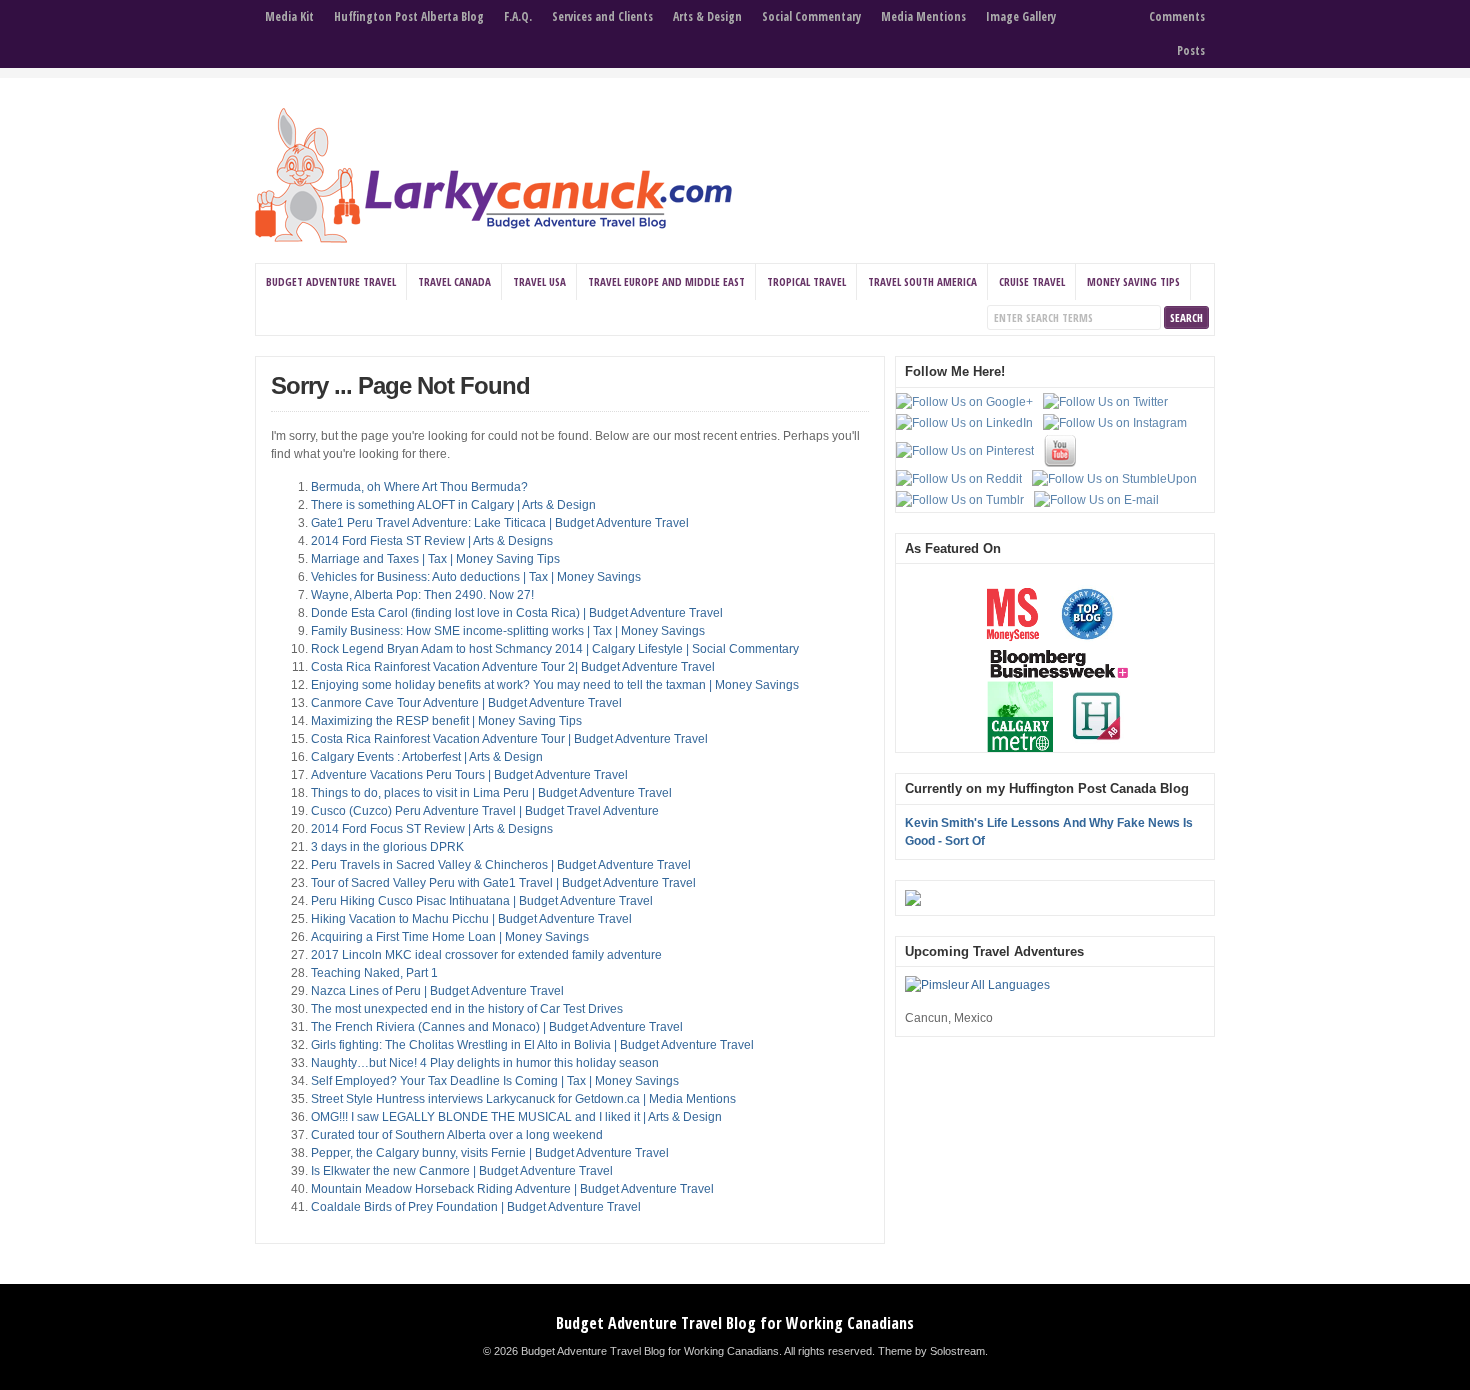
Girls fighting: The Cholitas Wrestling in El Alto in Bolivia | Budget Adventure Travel (532, 1045)
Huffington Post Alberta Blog (409, 16)
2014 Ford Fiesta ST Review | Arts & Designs (432, 541)
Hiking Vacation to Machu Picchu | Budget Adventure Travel (471, 919)
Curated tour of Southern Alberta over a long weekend (457, 1135)
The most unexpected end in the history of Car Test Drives (467, 1009)
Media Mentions (923, 16)
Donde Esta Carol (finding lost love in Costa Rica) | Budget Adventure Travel (517, 613)
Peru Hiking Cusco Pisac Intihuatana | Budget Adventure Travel (482, 901)
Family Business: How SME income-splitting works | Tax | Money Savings (508, 631)
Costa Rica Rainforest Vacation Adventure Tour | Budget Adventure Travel (509, 739)
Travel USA (539, 281)
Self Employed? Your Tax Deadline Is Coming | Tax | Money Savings (495, 1081)
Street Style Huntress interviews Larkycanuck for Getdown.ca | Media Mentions (523, 1099)
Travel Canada (454, 281)
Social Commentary (811, 16)
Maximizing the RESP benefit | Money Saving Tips (446, 721)
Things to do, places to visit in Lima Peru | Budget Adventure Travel (491, 793)
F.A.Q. (518, 16)
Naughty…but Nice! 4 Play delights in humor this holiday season (485, 1063)
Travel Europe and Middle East (666, 281)
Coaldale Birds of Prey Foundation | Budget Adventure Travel (476, 1207)
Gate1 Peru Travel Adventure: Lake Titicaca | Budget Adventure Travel (500, 523)
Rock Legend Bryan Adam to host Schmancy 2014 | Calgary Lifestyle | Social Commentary (555, 649)
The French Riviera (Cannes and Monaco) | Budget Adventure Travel (497, 1027)
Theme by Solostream (931, 1351)
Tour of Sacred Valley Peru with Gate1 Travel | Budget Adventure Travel (503, 883)
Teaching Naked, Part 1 (374, 973)
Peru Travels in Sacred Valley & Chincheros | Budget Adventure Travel (501, 865)
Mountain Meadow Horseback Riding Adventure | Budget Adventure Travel (512, 1189)
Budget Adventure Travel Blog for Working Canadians (735, 1323)
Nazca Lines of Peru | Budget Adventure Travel (437, 991)
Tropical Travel (806, 281)
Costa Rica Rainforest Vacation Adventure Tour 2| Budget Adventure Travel (513, 667)
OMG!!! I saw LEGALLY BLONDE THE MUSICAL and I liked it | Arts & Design (516, 1117)
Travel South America (922, 281)
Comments (1177, 16)
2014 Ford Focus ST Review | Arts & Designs (432, 829)
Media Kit (289, 16)
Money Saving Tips (1133, 281)
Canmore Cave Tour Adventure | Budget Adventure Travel (466, 703)
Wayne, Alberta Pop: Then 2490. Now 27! (422, 595)
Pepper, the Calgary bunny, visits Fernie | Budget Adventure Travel (490, 1153)
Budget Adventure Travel (331, 281)
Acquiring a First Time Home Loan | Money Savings (450, 937)
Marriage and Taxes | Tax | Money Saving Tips (435, 559)
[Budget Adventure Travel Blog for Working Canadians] (493, 239)
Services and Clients (602, 16)
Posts (1191, 50)
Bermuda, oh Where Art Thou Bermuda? (419, 487)
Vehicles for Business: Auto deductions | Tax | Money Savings (476, 577)
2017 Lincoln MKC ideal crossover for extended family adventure (486, 955)
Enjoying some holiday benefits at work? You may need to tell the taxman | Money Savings (555, 685)
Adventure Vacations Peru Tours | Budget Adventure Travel (469, 775)
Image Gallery (1021, 16)
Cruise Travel (1032, 281)
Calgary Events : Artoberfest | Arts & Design (427, 757)
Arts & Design (707, 16)
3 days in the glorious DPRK (387, 847)
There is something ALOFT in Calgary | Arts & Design (453, 505)
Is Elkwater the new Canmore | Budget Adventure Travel (462, 1171)
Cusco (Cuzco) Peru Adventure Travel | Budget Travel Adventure (485, 811)
